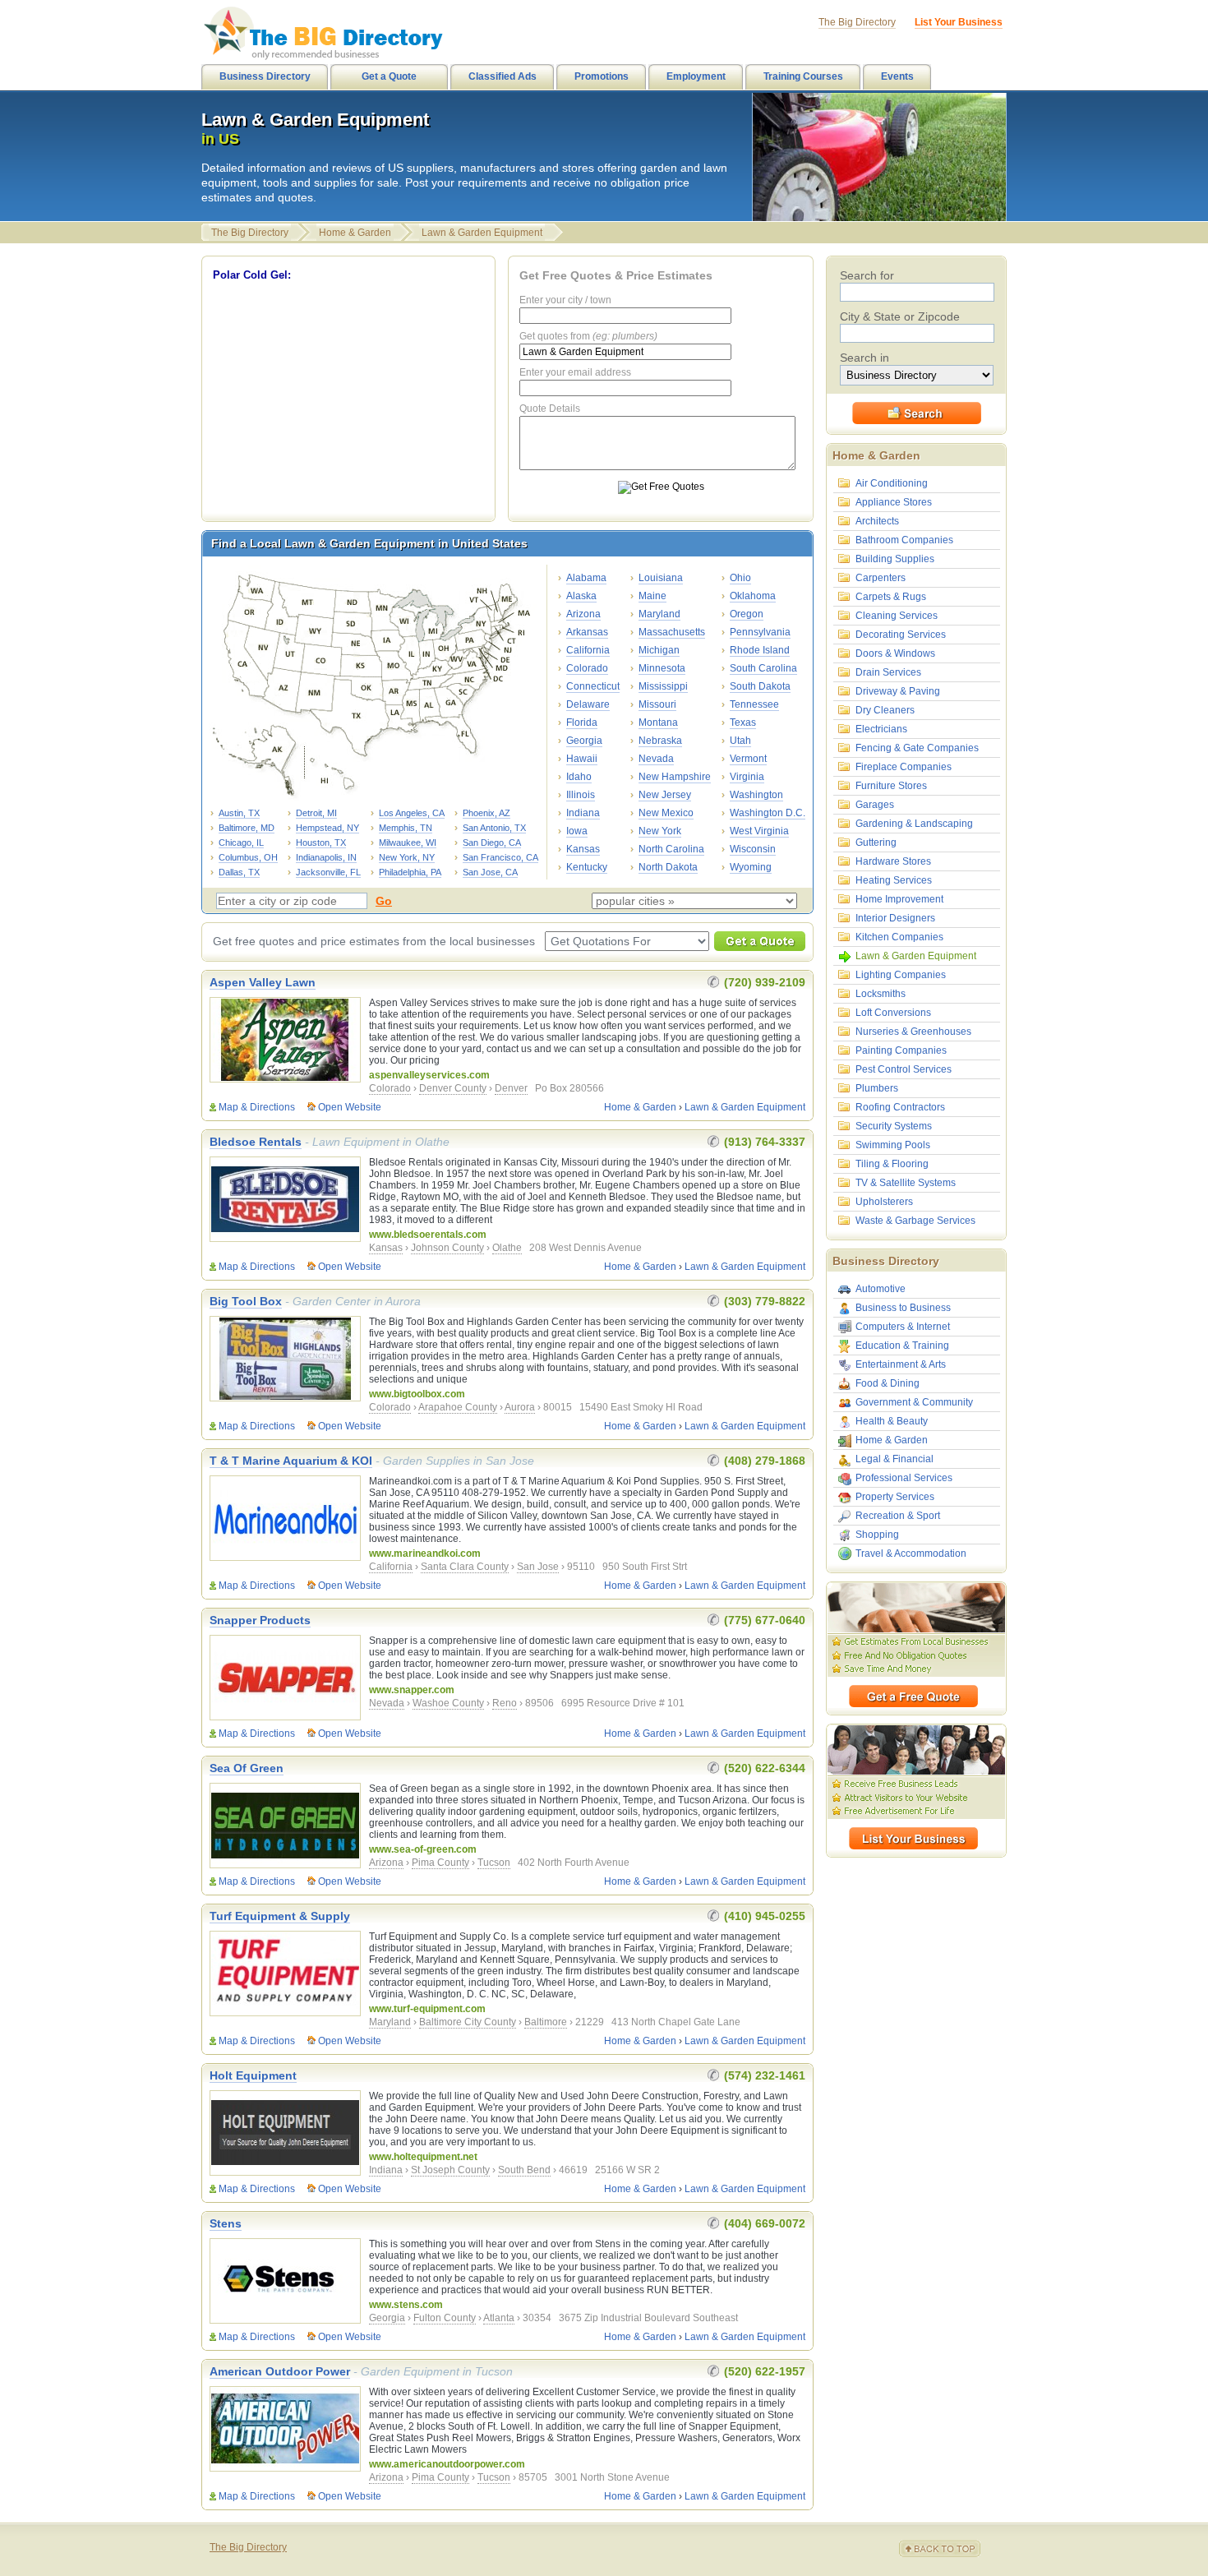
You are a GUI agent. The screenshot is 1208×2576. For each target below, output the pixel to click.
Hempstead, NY (327, 828)
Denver (511, 1088)
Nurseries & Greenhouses (913, 1032)
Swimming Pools (893, 1145)
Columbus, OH (248, 857)
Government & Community (914, 1402)
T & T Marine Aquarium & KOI (291, 1461)
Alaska (581, 596)
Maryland (659, 614)
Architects (877, 521)
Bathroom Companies (904, 540)
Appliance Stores (894, 502)
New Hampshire (675, 777)
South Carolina (763, 668)
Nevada (656, 759)
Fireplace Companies (904, 767)
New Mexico (666, 813)
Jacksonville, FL (328, 872)
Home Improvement (899, 899)
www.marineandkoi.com (425, 1553)
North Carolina (671, 849)
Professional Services (904, 1478)
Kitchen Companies (899, 937)
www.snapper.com (412, 1690)
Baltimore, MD (247, 828)
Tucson (494, 1863)
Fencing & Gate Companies (917, 748)
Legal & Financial (894, 1459)
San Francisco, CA (500, 857)
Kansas (583, 849)
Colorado (587, 668)
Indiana (583, 813)
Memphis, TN (406, 828)
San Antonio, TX (494, 828)
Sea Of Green (247, 1768)
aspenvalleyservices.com (429, 1075)
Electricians (881, 729)
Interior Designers (895, 918)
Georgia (584, 741)
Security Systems (894, 1126)
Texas (743, 722)
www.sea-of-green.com (423, 1849)
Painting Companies (901, 1050)
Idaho (579, 777)
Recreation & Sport (898, 1516)
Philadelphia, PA (410, 872)
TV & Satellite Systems (906, 1183)
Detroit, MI (316, 813)
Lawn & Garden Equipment (482, 233)
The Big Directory (250, 233)
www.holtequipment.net (423, 2157)
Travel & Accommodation (911, 1553)
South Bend (524, 2170)
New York (660, 831)
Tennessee (754, 704)
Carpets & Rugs (891, 597)
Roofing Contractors (900, 1107)
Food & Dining (888, 1383)
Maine (652, 596)
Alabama (586, 578)
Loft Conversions (893, 1013)
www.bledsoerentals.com (428, 1235)
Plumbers (877, 1088)
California (588, 650)
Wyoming (751, 867)
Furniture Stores (891, 786)
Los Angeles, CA (412, 813)
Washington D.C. (768, 813)
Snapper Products (260, 1620)
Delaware (588, 704)
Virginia (747, 777)
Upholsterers (884, 1202)
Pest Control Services (904, 1069)
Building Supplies (895, 559)
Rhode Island (760, 650)
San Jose (538, 1567)
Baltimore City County (468, 2022)
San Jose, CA (490, 872)
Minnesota (662, 668)
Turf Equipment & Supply (280, 1916)
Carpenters (881, 578)
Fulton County (445, 2318)
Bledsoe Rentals (256, 1142)
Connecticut (593, 686)
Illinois (581, 795)
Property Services (895, 1497)
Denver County (453, 1088)
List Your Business (959, 22)
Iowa (577, 831)
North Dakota (668, 867)
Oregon (747, 614)
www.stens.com (406, 2305)
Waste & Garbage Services (915, 1221)
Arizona (583, 614)
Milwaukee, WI (408, 843)
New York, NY (407, 857)
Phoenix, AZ (486, 813)
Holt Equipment (253, 2075)
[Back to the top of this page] (949, 2549)
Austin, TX (239, 813)
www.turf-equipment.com (427, 2009)
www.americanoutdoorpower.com (447, 2464)
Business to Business (903, 1308)
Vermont (748, 759)
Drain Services (888, 672)
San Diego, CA (492, 843)
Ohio (740, 578)
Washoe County (448, 1703)
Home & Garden (355, 233)
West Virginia (759, 831)
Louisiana (661, 578)
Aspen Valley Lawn (263, 982)
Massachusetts (672, 632)
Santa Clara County (465, 1567)
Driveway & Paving (898, 691)
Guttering (876, 843)
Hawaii (582, 759)
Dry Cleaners (885, 710)
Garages (875, 805)
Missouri (657, 704)
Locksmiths (881, 994)
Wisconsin (753, 849)
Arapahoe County (458, 1407)
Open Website (350, 1107)
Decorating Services (901, 635)
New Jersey (665, 795)
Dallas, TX (239, 872)
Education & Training (902, 1346)
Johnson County (447, 1248)
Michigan (659, 650)
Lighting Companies (901, 975)
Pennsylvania (760, 632)
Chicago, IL (241, 843)
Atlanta (499, 2318)
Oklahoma (753, 596)
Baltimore (546, 2022)
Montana (658, 722)
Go (384, 901)
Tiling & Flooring (892, 1164)
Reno (505, 1703)
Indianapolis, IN (326, 857)
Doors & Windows (895, 653)
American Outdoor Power (280, 2371)
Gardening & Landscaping (914, 824)
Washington (756, 795)
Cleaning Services (897, 616)
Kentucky (587, 867)
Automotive (881, 1289)
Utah (740, 741)
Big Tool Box (246, 1301)
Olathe (507, 1248)
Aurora (520, 1407)
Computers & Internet (903, 1327)
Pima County (440, 1863)
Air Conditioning (892, 483)
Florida (582, 722)
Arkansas (587, 632)
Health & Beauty (892, 1421)
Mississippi (663, 686)
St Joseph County (450, 2170)
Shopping (877, 1535)
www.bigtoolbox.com (417, 1394)
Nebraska (660, 741)
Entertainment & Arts (901, 1364)
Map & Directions (257, 1107)
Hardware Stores (893, 861)
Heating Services (894, 880)
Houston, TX (321, 843)
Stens (226, 2223)
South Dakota (760, 686)
